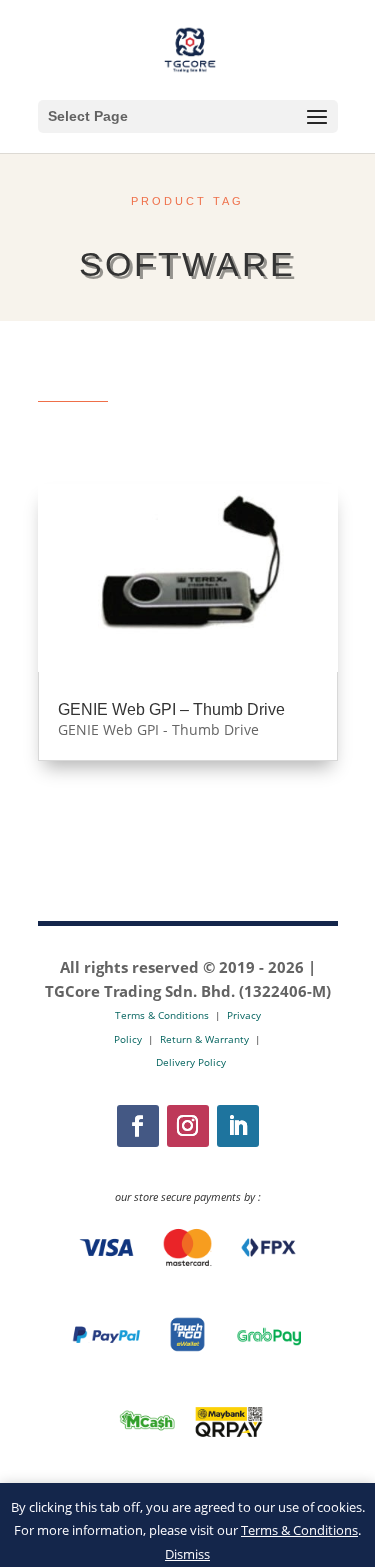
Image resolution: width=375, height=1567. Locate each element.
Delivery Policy (191, 1062)
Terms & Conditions (299, 1530)
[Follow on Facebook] (138, 1126)
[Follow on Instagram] (188, 1126)
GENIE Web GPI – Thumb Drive (171, 709)
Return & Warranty (204, 1039)
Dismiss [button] (187, 1554)
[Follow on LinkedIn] (238, 1126)
